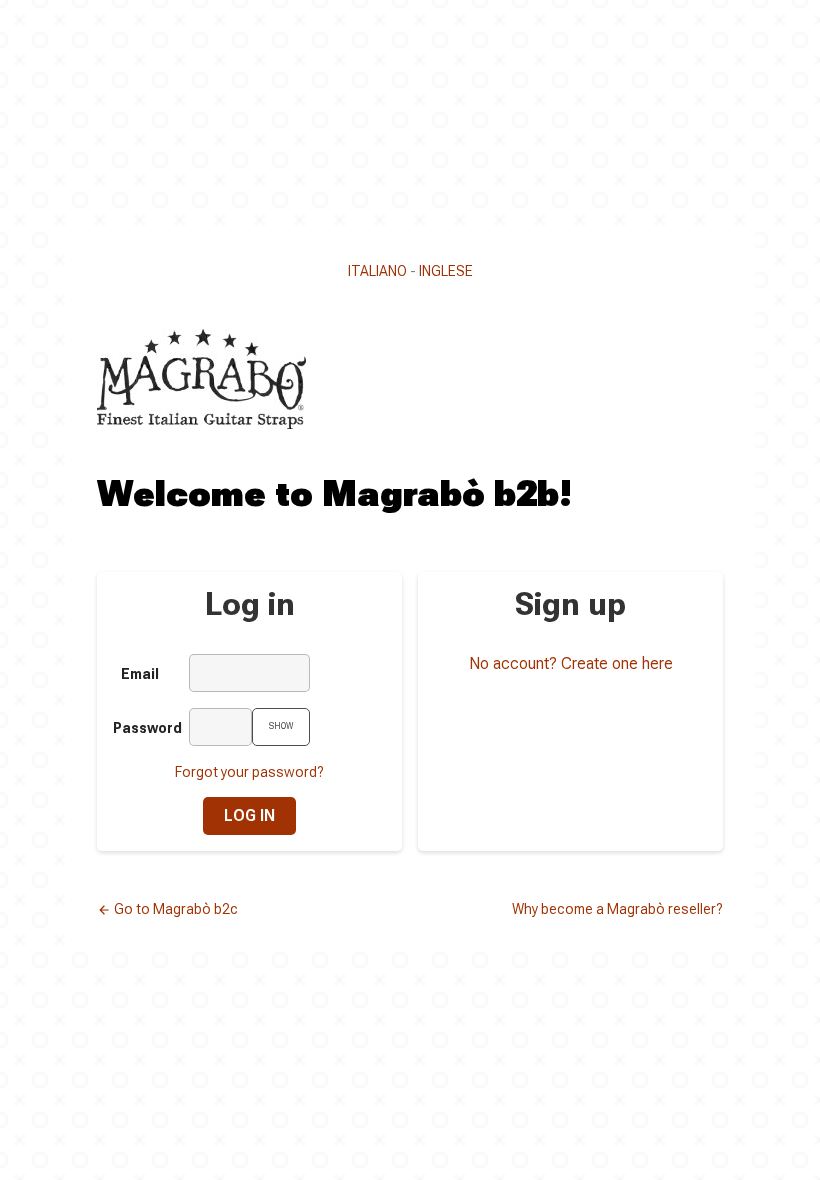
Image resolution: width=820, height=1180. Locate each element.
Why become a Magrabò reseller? (617, 909)
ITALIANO (377, 271)
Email (140, 674)
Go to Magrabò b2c (167, 909)
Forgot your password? (249, 772)
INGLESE (446, 271)
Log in (249, 815)
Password (143, 728)
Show (281, 726)
